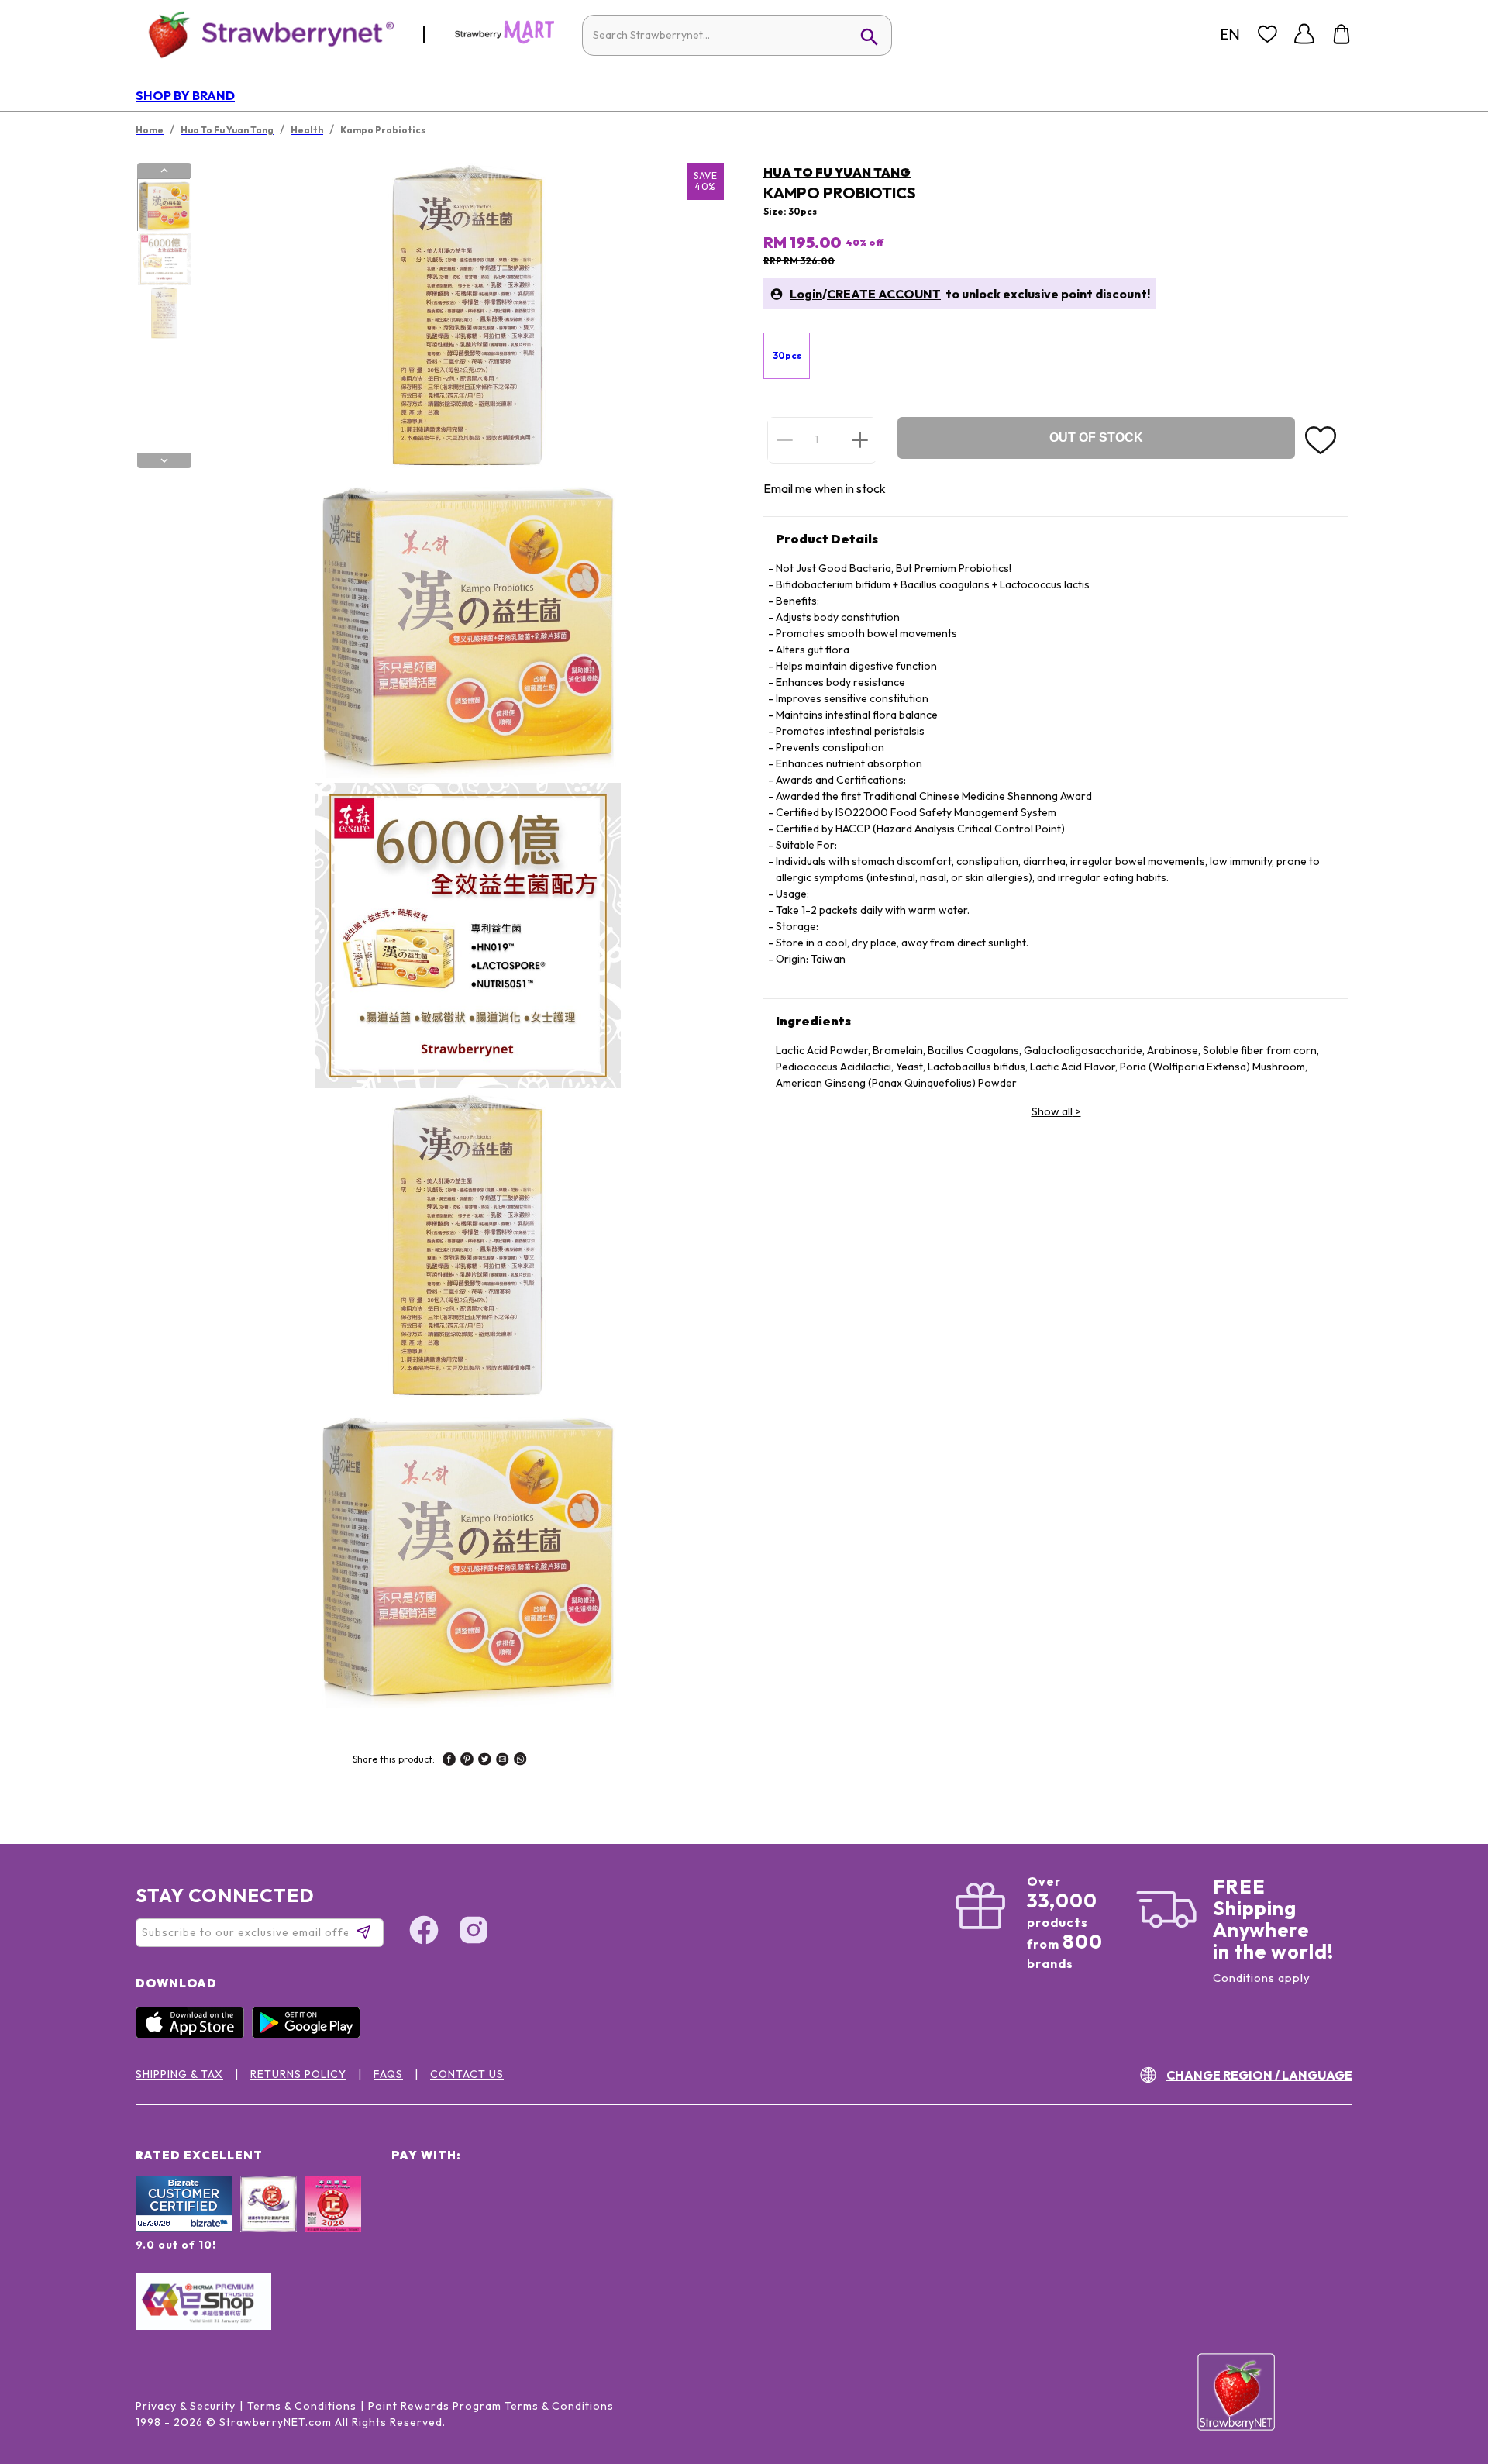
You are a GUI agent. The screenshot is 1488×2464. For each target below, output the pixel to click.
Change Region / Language (1259, 2075)
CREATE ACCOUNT (884, 294)
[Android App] (310, 2035)
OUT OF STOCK (1096, 438)
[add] (860, 439)
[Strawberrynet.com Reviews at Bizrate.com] (184, 2228)
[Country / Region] (1230, 34)
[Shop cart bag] (1342, 34)
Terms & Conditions (302, 2406)
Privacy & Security (186, 2406)
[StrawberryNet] (265, 34)
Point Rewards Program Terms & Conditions (491, 2406)
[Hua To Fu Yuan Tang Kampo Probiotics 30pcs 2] (164, 259)
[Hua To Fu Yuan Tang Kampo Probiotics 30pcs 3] (164, 312)
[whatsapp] (520, 1761)
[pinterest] (467, 1761)
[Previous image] (164, 171)
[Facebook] (424, 1932)
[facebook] (449, 1761)
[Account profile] (1304, 34)
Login (806, 294)
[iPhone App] (194, 2035)
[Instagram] (474, 1932)
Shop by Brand (185, 95)
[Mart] (505, 40)
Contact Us (467, 2074)
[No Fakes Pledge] (333, 2221)
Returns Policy (298, 2074)
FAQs (388, 2074)
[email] (503, 1761)
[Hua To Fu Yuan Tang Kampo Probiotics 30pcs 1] (164, 205)
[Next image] (164, 460)
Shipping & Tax (179, 2074)
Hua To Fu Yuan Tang (837, 172)
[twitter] (485, 1761)
